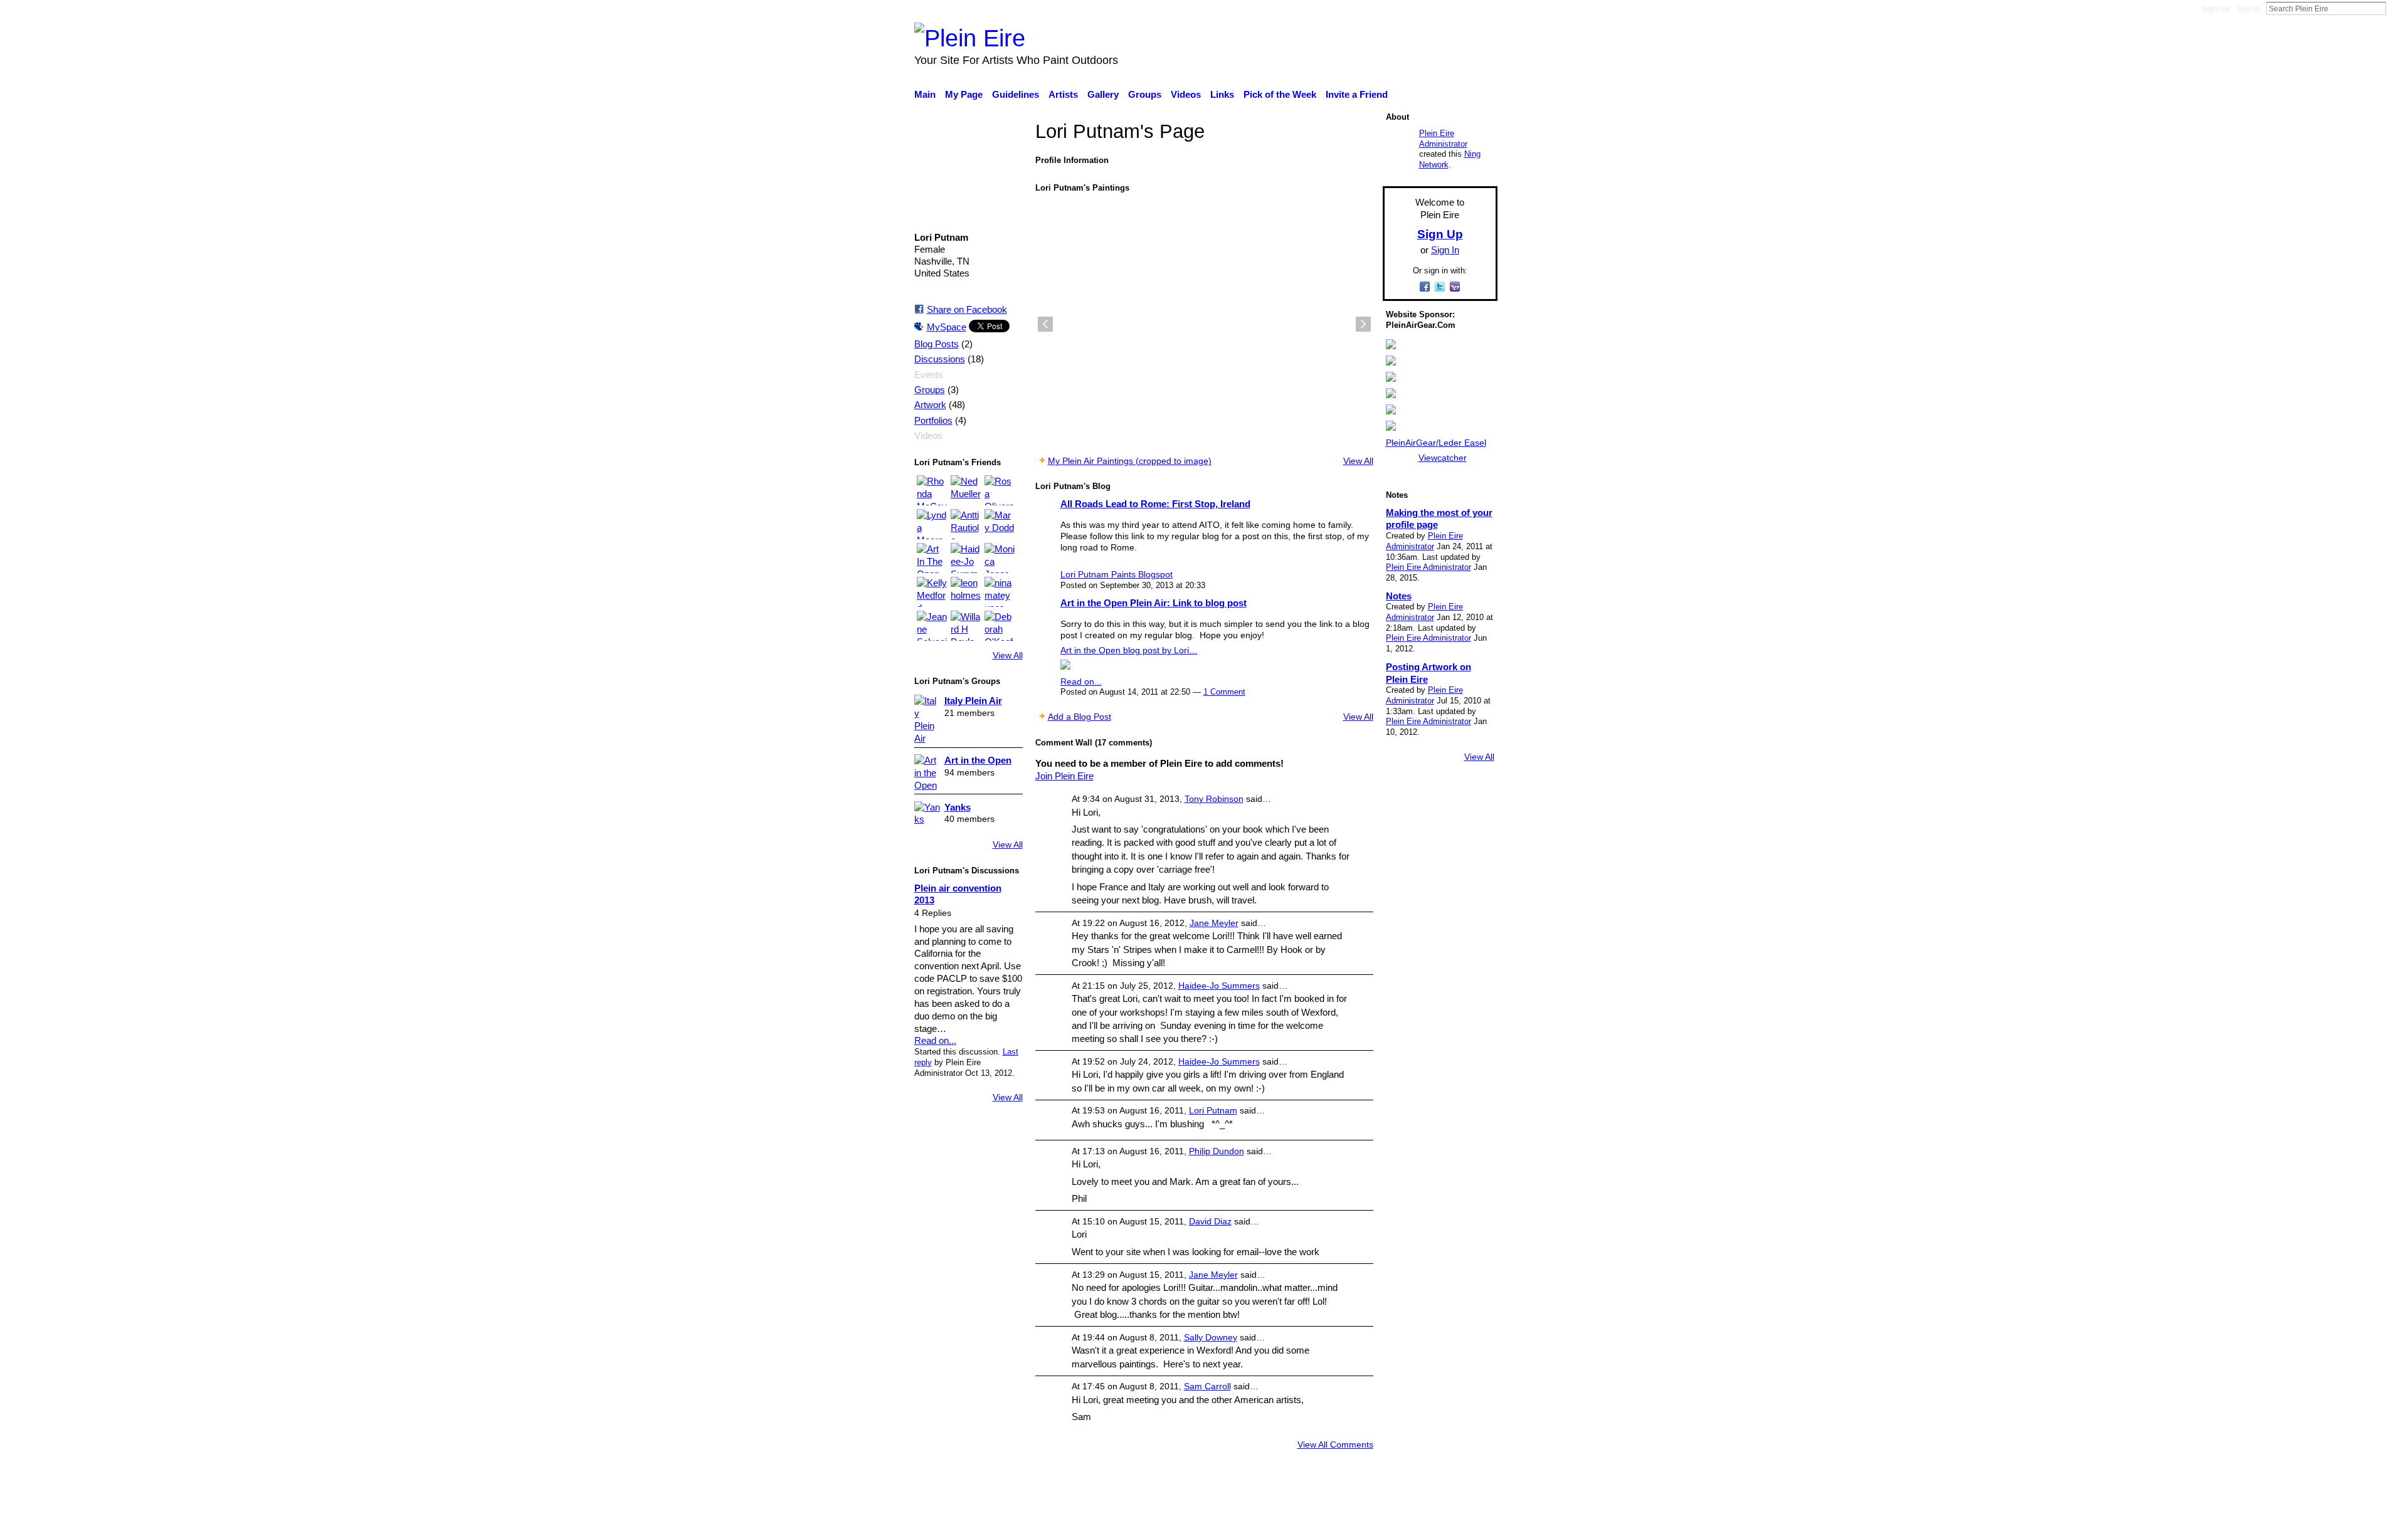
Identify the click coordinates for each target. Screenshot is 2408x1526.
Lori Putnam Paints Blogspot (1117, 574)
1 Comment (1224, 692)
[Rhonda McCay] (932, 490)
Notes (1399, 596)
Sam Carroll (1207, 1386)
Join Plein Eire (1064, 776)
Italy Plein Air (973, 701)
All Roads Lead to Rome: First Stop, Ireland (1155, 504)
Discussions (940, 359)
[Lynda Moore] (932, 524)
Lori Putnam (1213, 1110)
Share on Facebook (967, 309)
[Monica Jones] (1000, 558)
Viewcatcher (1443, 458)
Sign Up (2215, 9)
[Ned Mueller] (966, 490)
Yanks (958, 807)
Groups (930, 390)
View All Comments (1335, 1444)
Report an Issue (1383, 1510)
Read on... (935, 1040)
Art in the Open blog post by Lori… (1129, 650)
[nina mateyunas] (1000, 592)
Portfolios (933, 421)
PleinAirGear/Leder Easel (1436, 443)
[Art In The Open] (932, 558)
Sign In (2248, 9)
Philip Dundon (1217, 1151)
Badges (1322, 1510)
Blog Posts (937, 344)
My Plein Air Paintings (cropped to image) (1130, 461)
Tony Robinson (1214, 799)
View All (1008, 655)
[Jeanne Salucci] (932, 626)
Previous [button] (1045, 324)
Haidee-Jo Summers (1219, 986)
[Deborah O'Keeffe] (1000, 626)
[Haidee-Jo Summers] (966, 558)
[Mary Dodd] (1000, 524)
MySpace (947, 327)
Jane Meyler (1214, 923)
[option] (1204, 324)
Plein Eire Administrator (1443, 139)
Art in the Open (978, 760)
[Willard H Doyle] (966, 626)
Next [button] (1363, 324)
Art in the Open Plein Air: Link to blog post (1154, 603)
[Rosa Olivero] (1000, 490)
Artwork (930, 405)
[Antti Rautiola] (966, 524)
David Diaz (1210, 1221)
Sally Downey (1211, 1337)
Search (2396, 8)
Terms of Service (1463, 1510)
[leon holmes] (966, 592)
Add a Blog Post (1080, 717)
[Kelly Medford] (932, 592)
